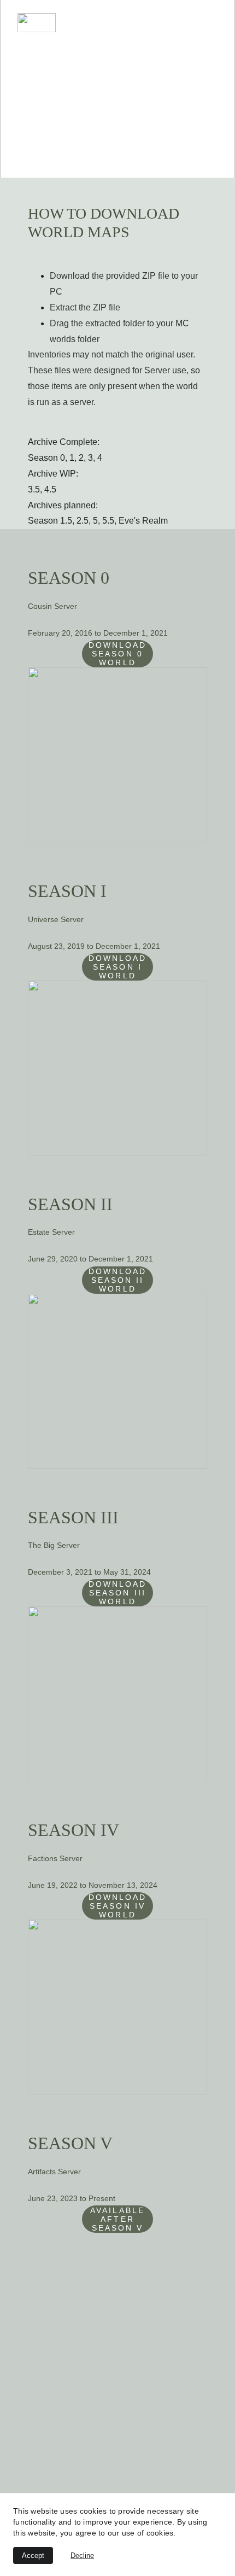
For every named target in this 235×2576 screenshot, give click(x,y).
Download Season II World (118, 1280)
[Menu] (211, 23)
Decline (82, 2556)
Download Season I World (118, 967)
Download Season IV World (118, 1906)
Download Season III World (118, 1593)
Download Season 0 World (118, 654)
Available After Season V (117, 2219)
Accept (33, 2556)
